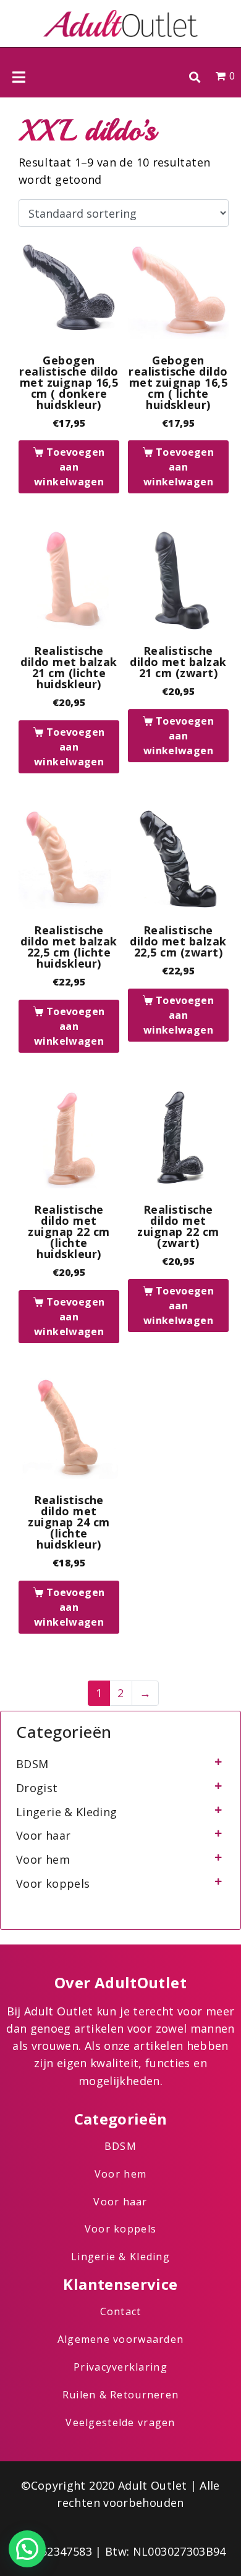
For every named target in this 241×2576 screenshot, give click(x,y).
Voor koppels (53, 1883)
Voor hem (43, 1859)
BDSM (32, 1764)
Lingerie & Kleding (66, 1812)
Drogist (37, 1788)
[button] (194, 77)
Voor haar (43, 1835)
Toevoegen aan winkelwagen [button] (69, 467)
